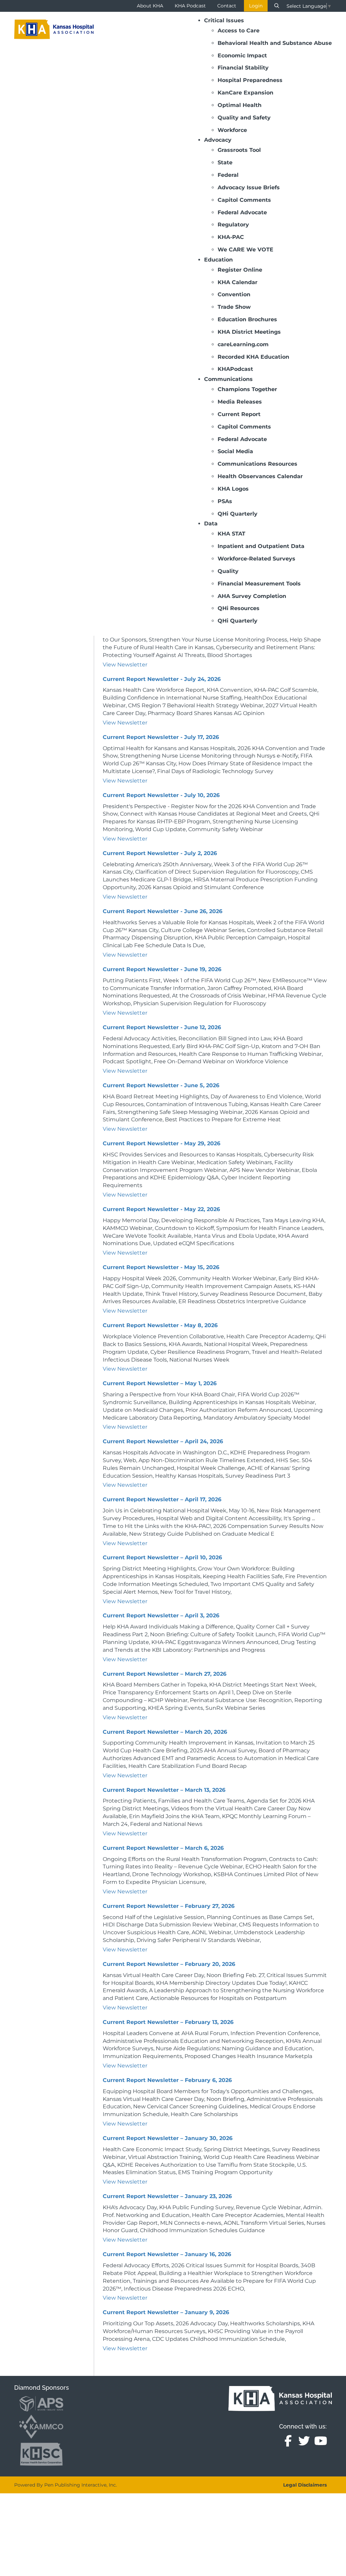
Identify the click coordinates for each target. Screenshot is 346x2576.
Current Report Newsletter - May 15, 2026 (161, 1267)
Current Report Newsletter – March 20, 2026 (165, 1732)
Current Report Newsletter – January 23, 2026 (167, 2196)
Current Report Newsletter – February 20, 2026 (169, 1964)
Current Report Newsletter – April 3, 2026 (161, 1615)
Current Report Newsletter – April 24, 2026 (163, 1441)
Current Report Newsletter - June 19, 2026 (162, 969)
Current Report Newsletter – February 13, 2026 (168, 2022)
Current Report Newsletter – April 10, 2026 (162, 1557)
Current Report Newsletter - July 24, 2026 (162, 679)
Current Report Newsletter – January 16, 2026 (167, 2254)
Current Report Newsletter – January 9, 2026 (166, 2312)
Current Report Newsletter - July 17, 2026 (161, 737)
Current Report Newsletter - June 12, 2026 (162, 1027)
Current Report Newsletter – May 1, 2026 (160, 1383)
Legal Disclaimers (305, 2485)
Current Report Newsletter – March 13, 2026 (164, 1790)
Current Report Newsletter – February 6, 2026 (167, 2080)
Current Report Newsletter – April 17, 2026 (162, 1499)
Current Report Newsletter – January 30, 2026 (168, 2138)
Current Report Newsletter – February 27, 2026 (169, 1906)
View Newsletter (125, 665)
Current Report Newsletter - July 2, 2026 (160, 853)
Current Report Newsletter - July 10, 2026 (161, 795)
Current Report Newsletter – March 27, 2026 (165, 1674)
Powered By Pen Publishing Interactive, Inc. (66, 2485)
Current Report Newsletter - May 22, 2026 (161, 1209)
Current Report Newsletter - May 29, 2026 (162, 1143)
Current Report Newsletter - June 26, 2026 (163, 911)
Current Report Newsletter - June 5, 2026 (161, 1085)
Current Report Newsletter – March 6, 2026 (163, 1848)
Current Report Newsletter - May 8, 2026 (160, 1325)
